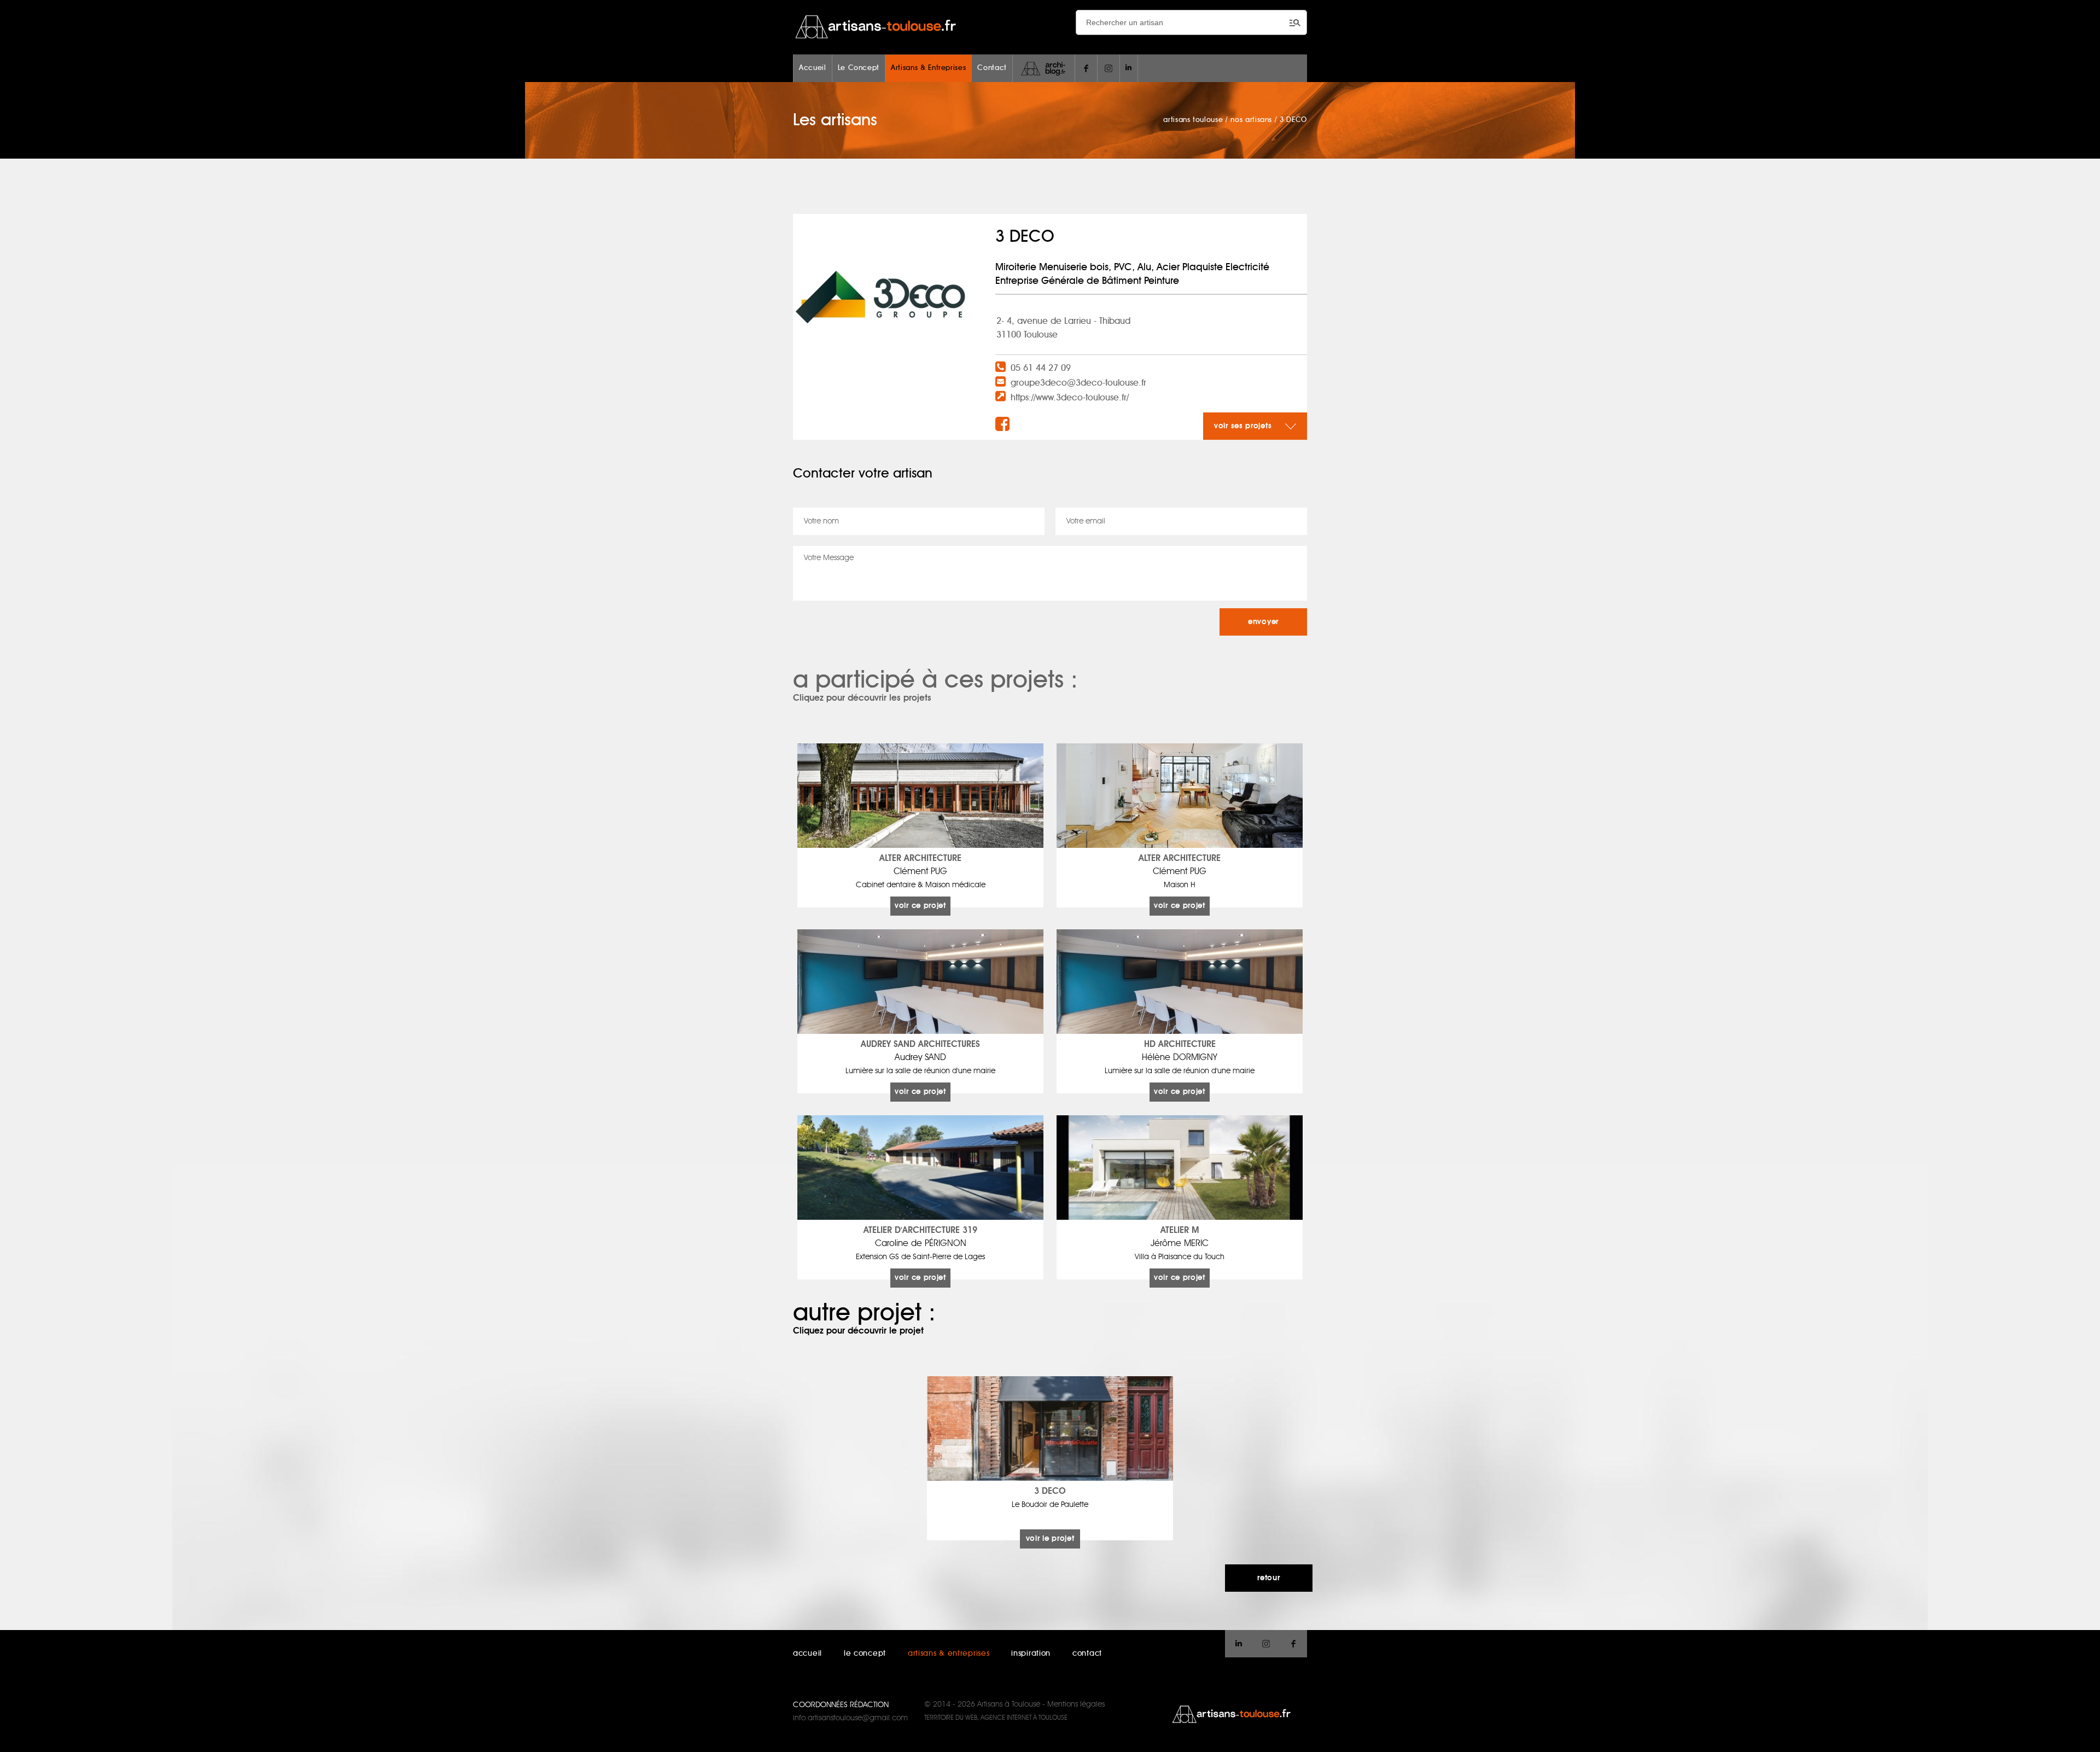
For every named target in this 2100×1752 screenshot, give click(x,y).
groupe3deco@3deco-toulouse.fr (1078, 383)
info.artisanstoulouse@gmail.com (850, 1718)
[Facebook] (1004, 425)
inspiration (1031, 1654)
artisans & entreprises (949, 1654)
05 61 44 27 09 (1041, 368)
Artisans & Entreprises (928, 68)
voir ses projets (1244, 426)
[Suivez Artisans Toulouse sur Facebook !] (1086, 68)
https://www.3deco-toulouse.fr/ (1070, 398)
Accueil (813, 68)
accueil (807, 1654)
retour (1268, 1578)
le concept (865, 1654)
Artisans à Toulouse (1009, 1704)
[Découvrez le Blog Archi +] (1044, 68)
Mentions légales (1076, 1704)
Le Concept (859, 68)
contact (1087, 1654)
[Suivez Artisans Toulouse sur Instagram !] (1109, 68)
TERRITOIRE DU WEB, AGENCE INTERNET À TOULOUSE (996, 1718)
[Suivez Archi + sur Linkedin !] (1129, 68)
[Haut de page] (2081, 1733)
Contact (992, 68)
